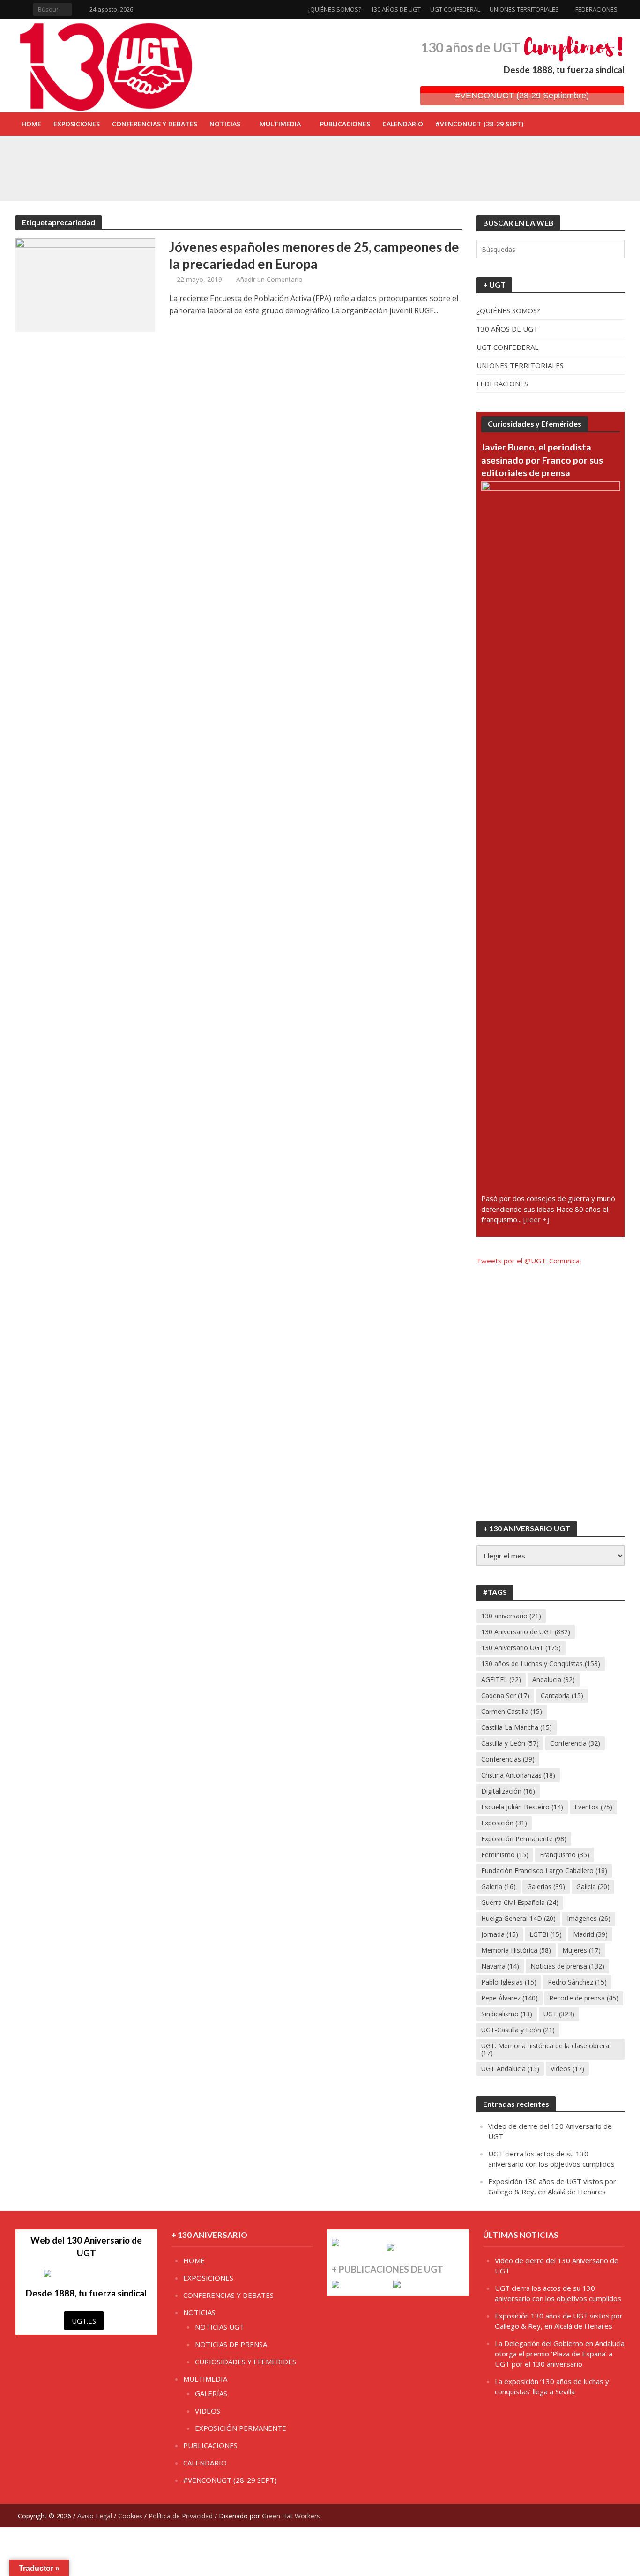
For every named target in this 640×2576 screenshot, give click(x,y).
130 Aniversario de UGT (526, 1632)
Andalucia (554, 1679)
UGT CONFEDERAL (455, 9)
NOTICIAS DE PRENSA (231, 2344)
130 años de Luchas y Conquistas (541, 1664)
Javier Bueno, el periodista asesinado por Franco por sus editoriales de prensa (542, 460)
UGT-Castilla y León (518, 2030)
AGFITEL (501, 1679)
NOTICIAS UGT (220, 2327)
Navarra (500, 1966)
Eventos (593, 1807)
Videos (567, 2069)
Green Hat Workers (291, 2516)
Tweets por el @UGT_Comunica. (529, 1261)
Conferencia (575, 1743)
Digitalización (508, 1791)
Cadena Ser (505, 1695)
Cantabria (562, 1695)
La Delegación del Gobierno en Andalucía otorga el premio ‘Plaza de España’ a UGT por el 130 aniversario (560, 2354)
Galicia (593, 1886)
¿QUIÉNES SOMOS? (334, 9)
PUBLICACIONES (345, 124)
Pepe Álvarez (510, 1998)
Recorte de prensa (584, 1998)
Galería (499, 1886)
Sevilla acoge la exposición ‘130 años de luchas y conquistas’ (230, 177)
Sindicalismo (507, 2014)
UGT (559, 2014)
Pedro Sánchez (577, 1982)
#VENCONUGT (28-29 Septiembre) (522, 96)
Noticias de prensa (567, 1966)
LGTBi (546, 1934)
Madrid (590, 1934)
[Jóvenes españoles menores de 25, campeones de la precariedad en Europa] (85, 284)
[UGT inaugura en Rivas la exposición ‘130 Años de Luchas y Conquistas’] (79, 156)
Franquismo (565, 1855)
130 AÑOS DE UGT (396, 9)
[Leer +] (536, 1219)
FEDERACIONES (596, 9)
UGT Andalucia (510, 2069)
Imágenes (589, 1918)
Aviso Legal (95, 2516)
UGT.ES (84, 2321)
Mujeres (581, 1950)
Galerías (546, 1886)
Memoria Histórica (516, 1950)
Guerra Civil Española (520, 1902)
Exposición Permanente (524, 1839)
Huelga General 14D (518, 1918)
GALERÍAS (211, 2393)
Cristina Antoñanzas (518, 1775)
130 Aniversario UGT (521, 1648)
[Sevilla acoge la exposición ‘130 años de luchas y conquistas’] (79, 177)
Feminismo (505, 1855)
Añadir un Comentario (269, 279)
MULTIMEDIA (280, 124)
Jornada (500, 1934)
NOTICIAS (225, 124)
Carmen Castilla (512, 1711)
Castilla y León (510, 1743)
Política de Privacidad (181, 2516)
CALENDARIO (403, 124)
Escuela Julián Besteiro (522, 1807)
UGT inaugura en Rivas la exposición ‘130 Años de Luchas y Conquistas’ (246, 156)
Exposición (504, 1823)
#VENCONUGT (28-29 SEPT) (479, 124)
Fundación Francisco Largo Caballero (544, 1871)
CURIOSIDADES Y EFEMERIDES (246, 2362)
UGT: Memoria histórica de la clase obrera (545, 2049)
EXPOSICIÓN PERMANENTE (241, 2428)
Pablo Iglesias (509, 1982)
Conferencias (508, 1759)
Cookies (130, 2516)
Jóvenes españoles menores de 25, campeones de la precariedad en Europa (314, 255)
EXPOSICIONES (77, 124)
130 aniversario (511, 1616)
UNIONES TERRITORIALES (524, 9)
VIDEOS (208, 2411)
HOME (31, 124)
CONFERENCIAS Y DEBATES (155, 124)
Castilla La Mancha (517, 1727)
